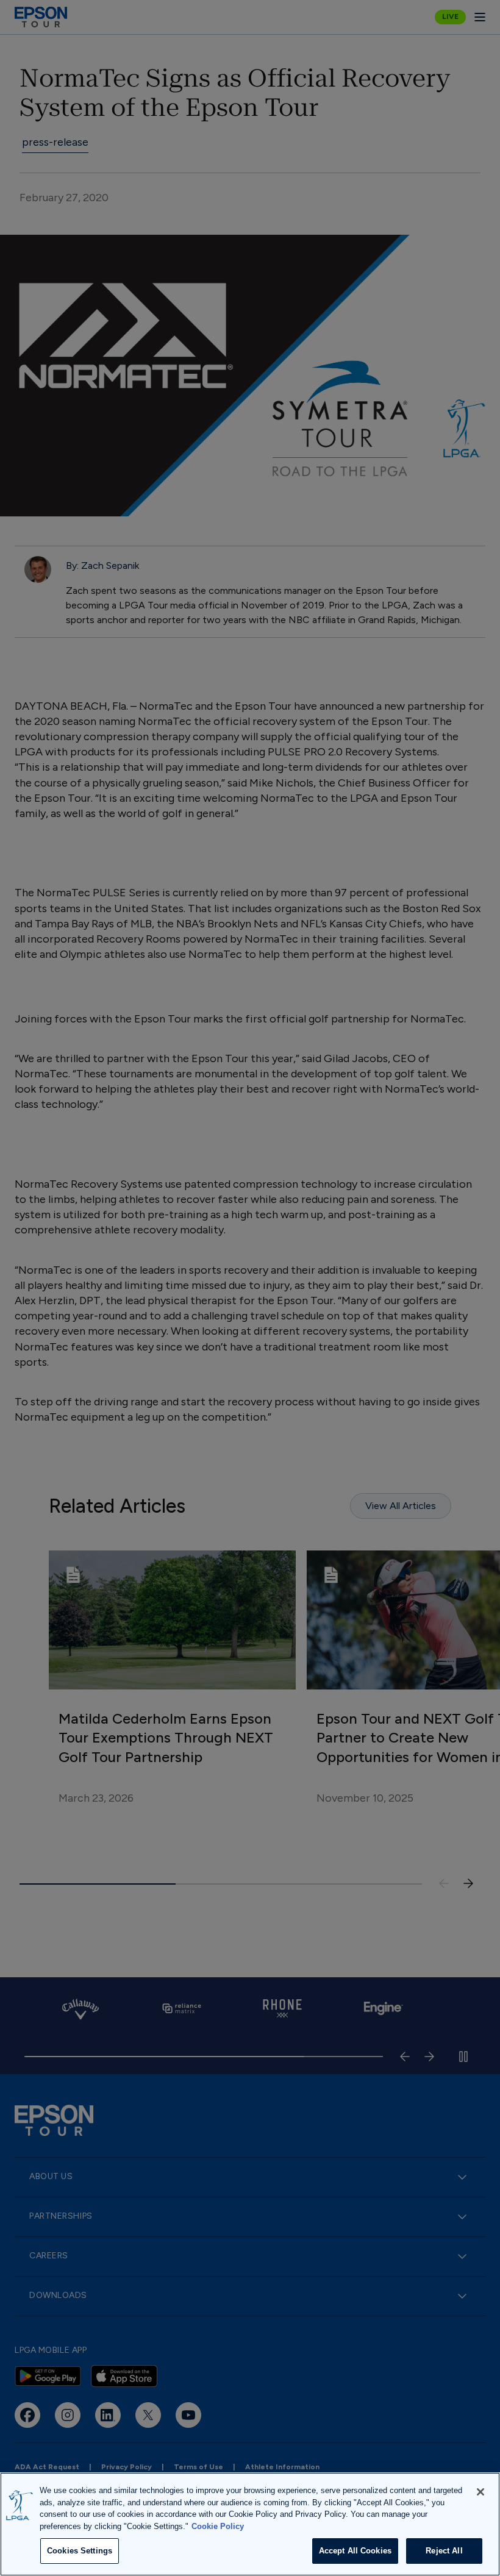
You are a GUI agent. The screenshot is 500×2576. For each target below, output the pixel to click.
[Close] (480, 2492)
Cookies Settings (80, 2551)
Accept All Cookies (355, 2551)
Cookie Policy (218, 2526)
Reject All (444, 2551)
